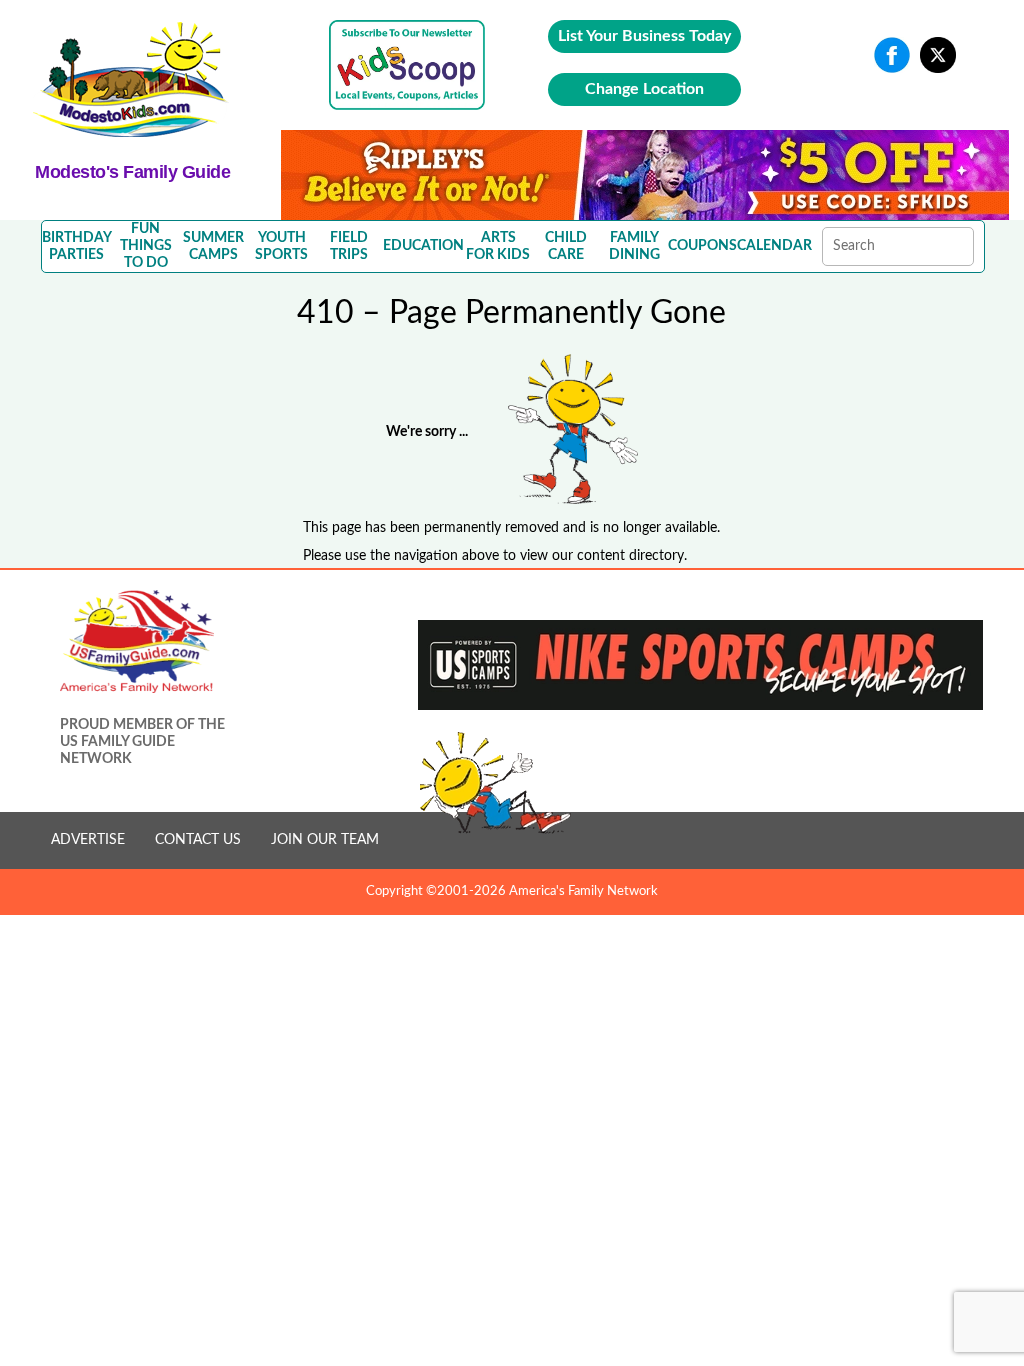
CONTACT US (198, 840)
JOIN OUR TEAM (325, 840)
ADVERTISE (88, 840)
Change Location (644, 89)
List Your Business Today (644, 36)
